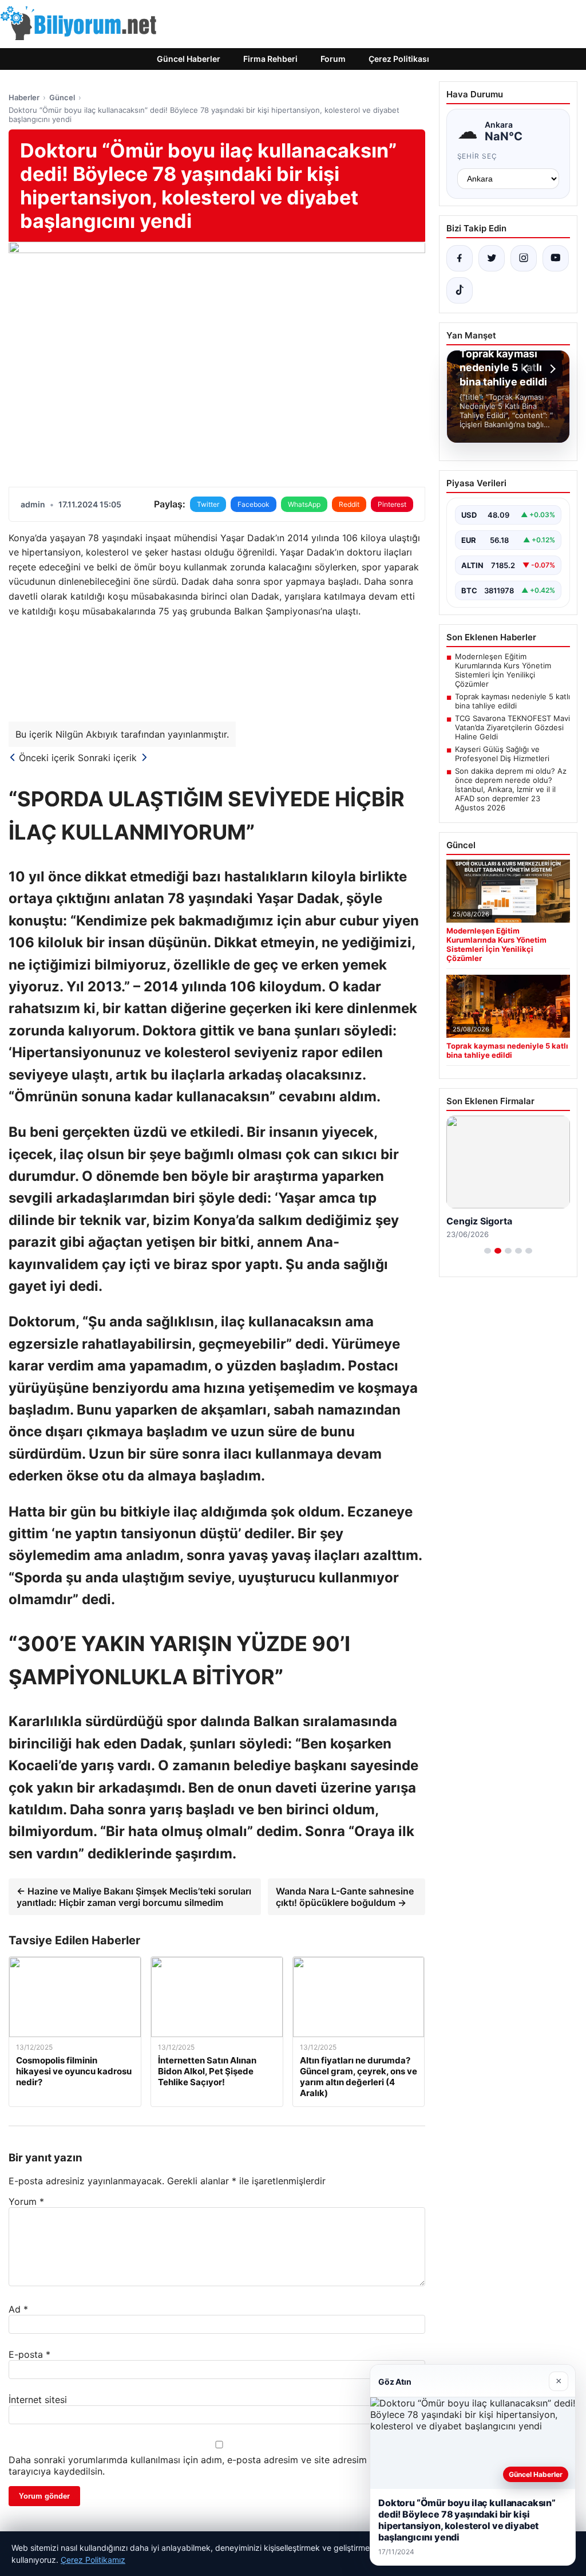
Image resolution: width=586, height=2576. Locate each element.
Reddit (349, 504)
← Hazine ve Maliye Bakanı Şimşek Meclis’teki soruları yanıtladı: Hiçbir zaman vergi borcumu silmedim (134, 1897)
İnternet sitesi (38, 2400)
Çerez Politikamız (93, 2560)
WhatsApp (304, 504)
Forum (333, 59)
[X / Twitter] (492, 258)
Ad (18, 2309)
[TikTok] (460, 290)
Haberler (24, 97)
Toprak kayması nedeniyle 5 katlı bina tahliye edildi (512, 701)
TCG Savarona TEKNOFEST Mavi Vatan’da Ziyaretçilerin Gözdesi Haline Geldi (512, 727)
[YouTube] (556, 258)
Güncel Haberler (189, 59)
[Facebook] (460, 258)
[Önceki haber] (527, 369)
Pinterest (392, 504)
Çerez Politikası (399, 59)
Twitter (208, 504)
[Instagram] (524, 258)
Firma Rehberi (270, 59)
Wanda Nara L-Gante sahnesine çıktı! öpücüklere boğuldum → (345, 1897)
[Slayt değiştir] (488, 1251)
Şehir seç (478, 156)
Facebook (254, 504)
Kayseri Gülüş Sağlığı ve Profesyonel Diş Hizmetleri (502, 754)
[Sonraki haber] (551, 369)
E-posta (29, 2354)
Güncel (62, 97)
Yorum (26, 2201)
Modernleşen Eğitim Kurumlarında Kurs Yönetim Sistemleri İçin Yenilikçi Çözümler (503, 670)
